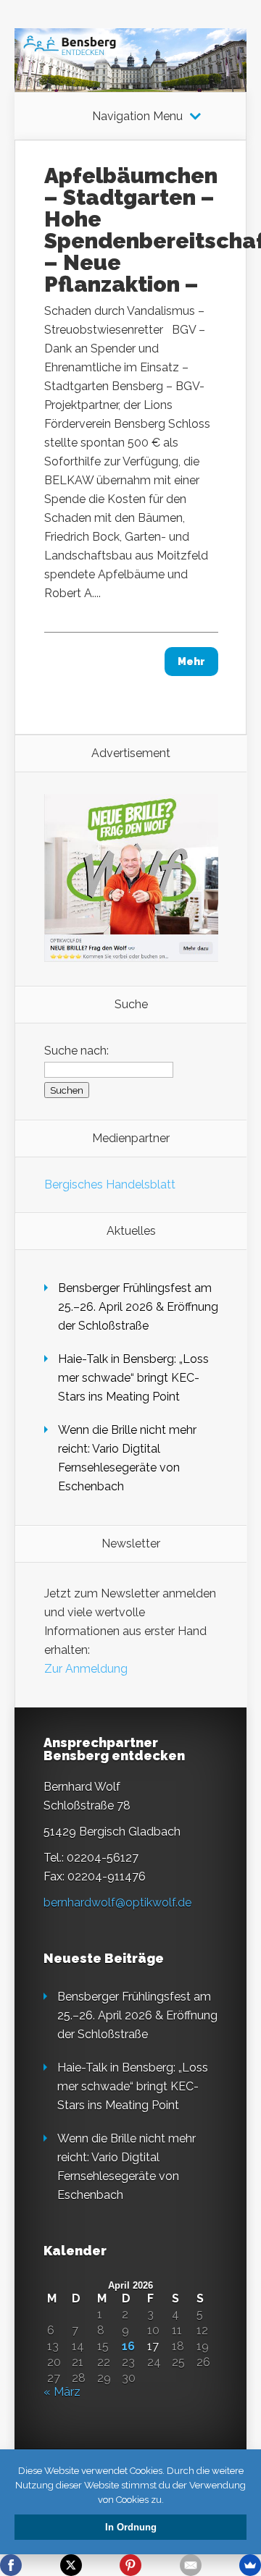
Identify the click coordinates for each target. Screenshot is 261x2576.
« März (62, 2392)
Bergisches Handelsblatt (110, 1184)
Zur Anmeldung (86, 1669)
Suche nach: (76, 1051)
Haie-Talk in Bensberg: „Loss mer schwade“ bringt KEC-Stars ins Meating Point (133, 1378)
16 (128, 2347)
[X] (71, 2565)
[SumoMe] (250, 2565)
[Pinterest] (130, 2565)
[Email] (191, 2565)
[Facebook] (11, 2565)
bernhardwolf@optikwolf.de (117, 1903)
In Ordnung (131, 2527)
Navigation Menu (137, 117)
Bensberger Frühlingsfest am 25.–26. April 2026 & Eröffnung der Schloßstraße (138, 1307)
